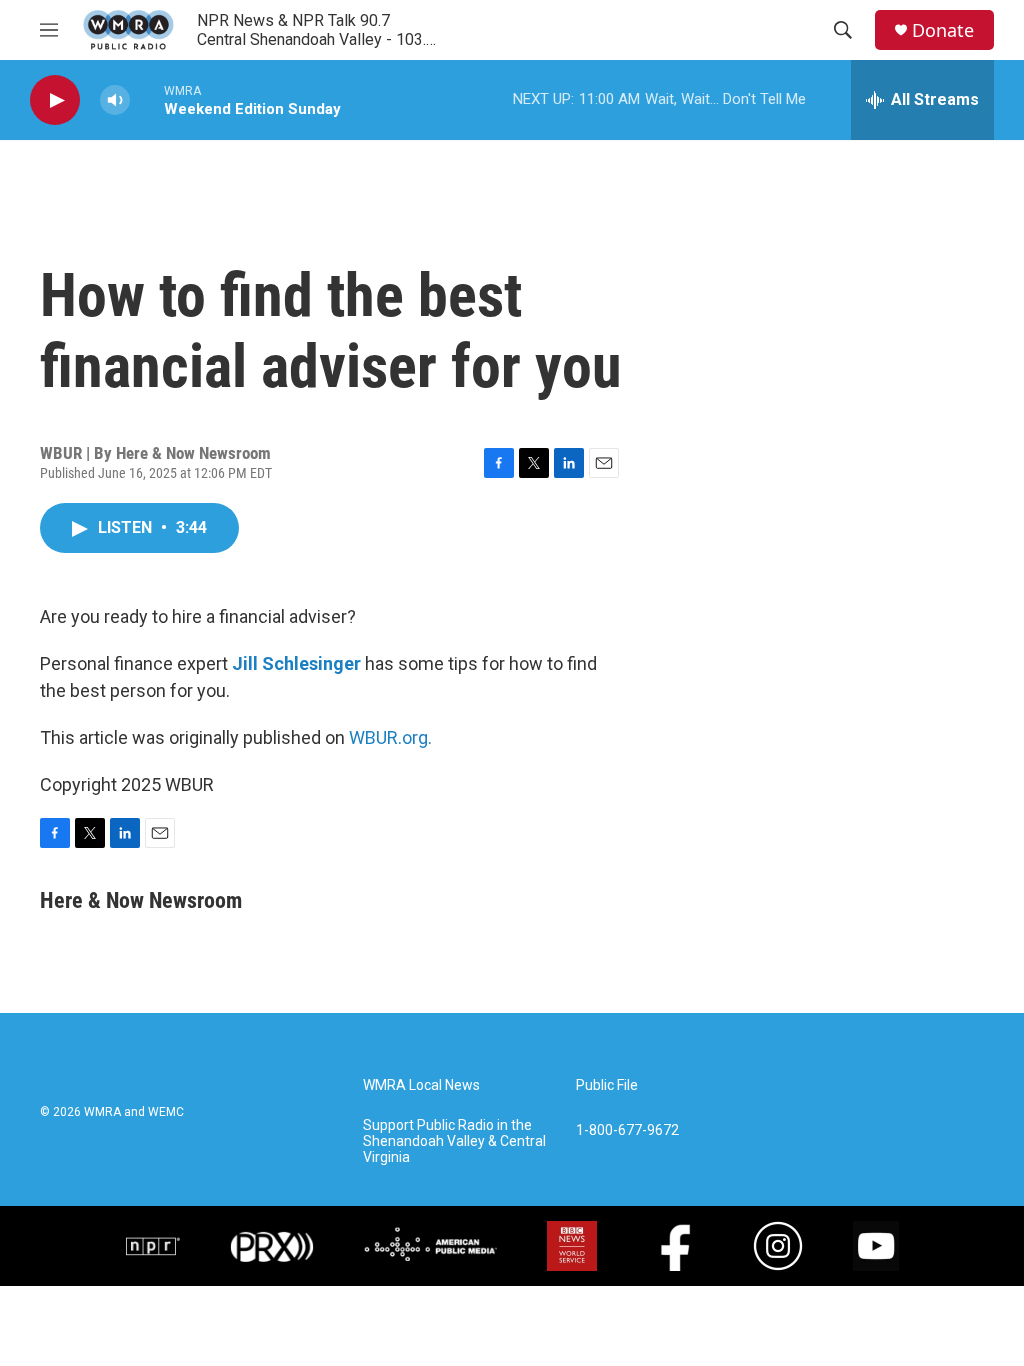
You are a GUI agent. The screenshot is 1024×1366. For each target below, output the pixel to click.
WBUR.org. (390, 737)
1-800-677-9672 (627, 1130)
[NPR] (153, 1246)
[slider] (147, 99)
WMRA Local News (421, 1085)
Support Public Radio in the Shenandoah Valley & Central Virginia (454, 1141)
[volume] (115, 100)
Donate (943, 30)
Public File (607, 1085)
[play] (55, 100)
